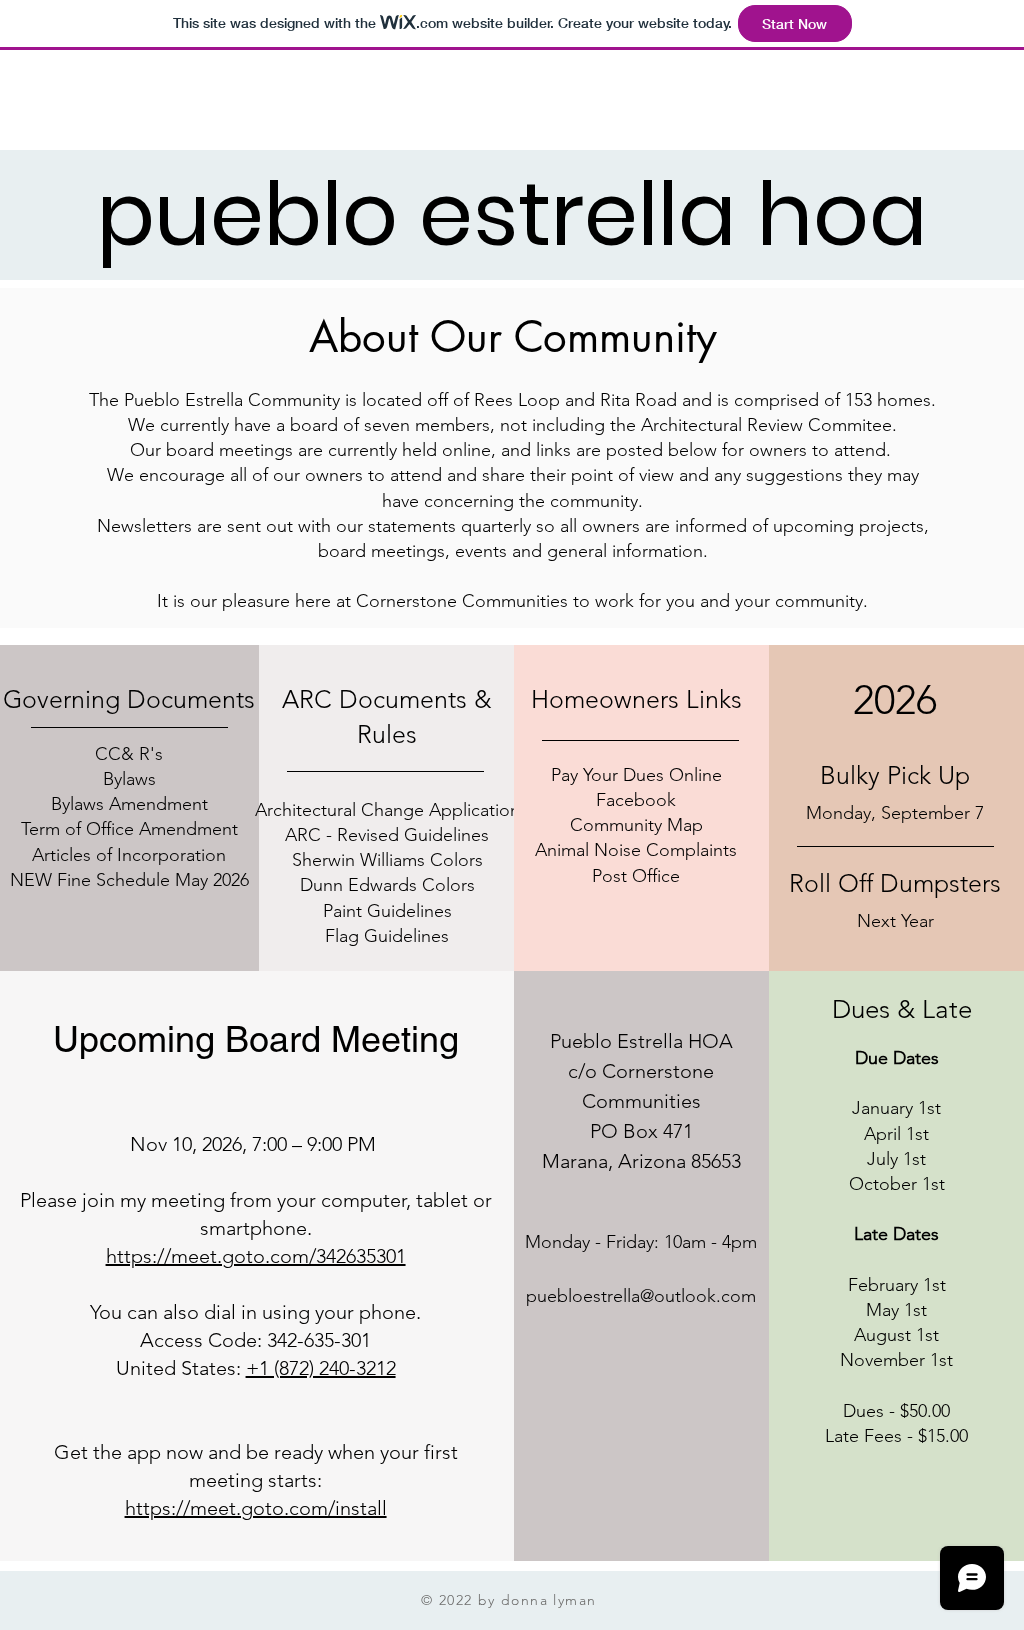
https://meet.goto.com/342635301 (256, 1256)
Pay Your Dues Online (636, 775)
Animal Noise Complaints (636, 850)
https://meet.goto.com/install (256, 1508)
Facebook (636, 800)
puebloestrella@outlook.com (641, 1296)
